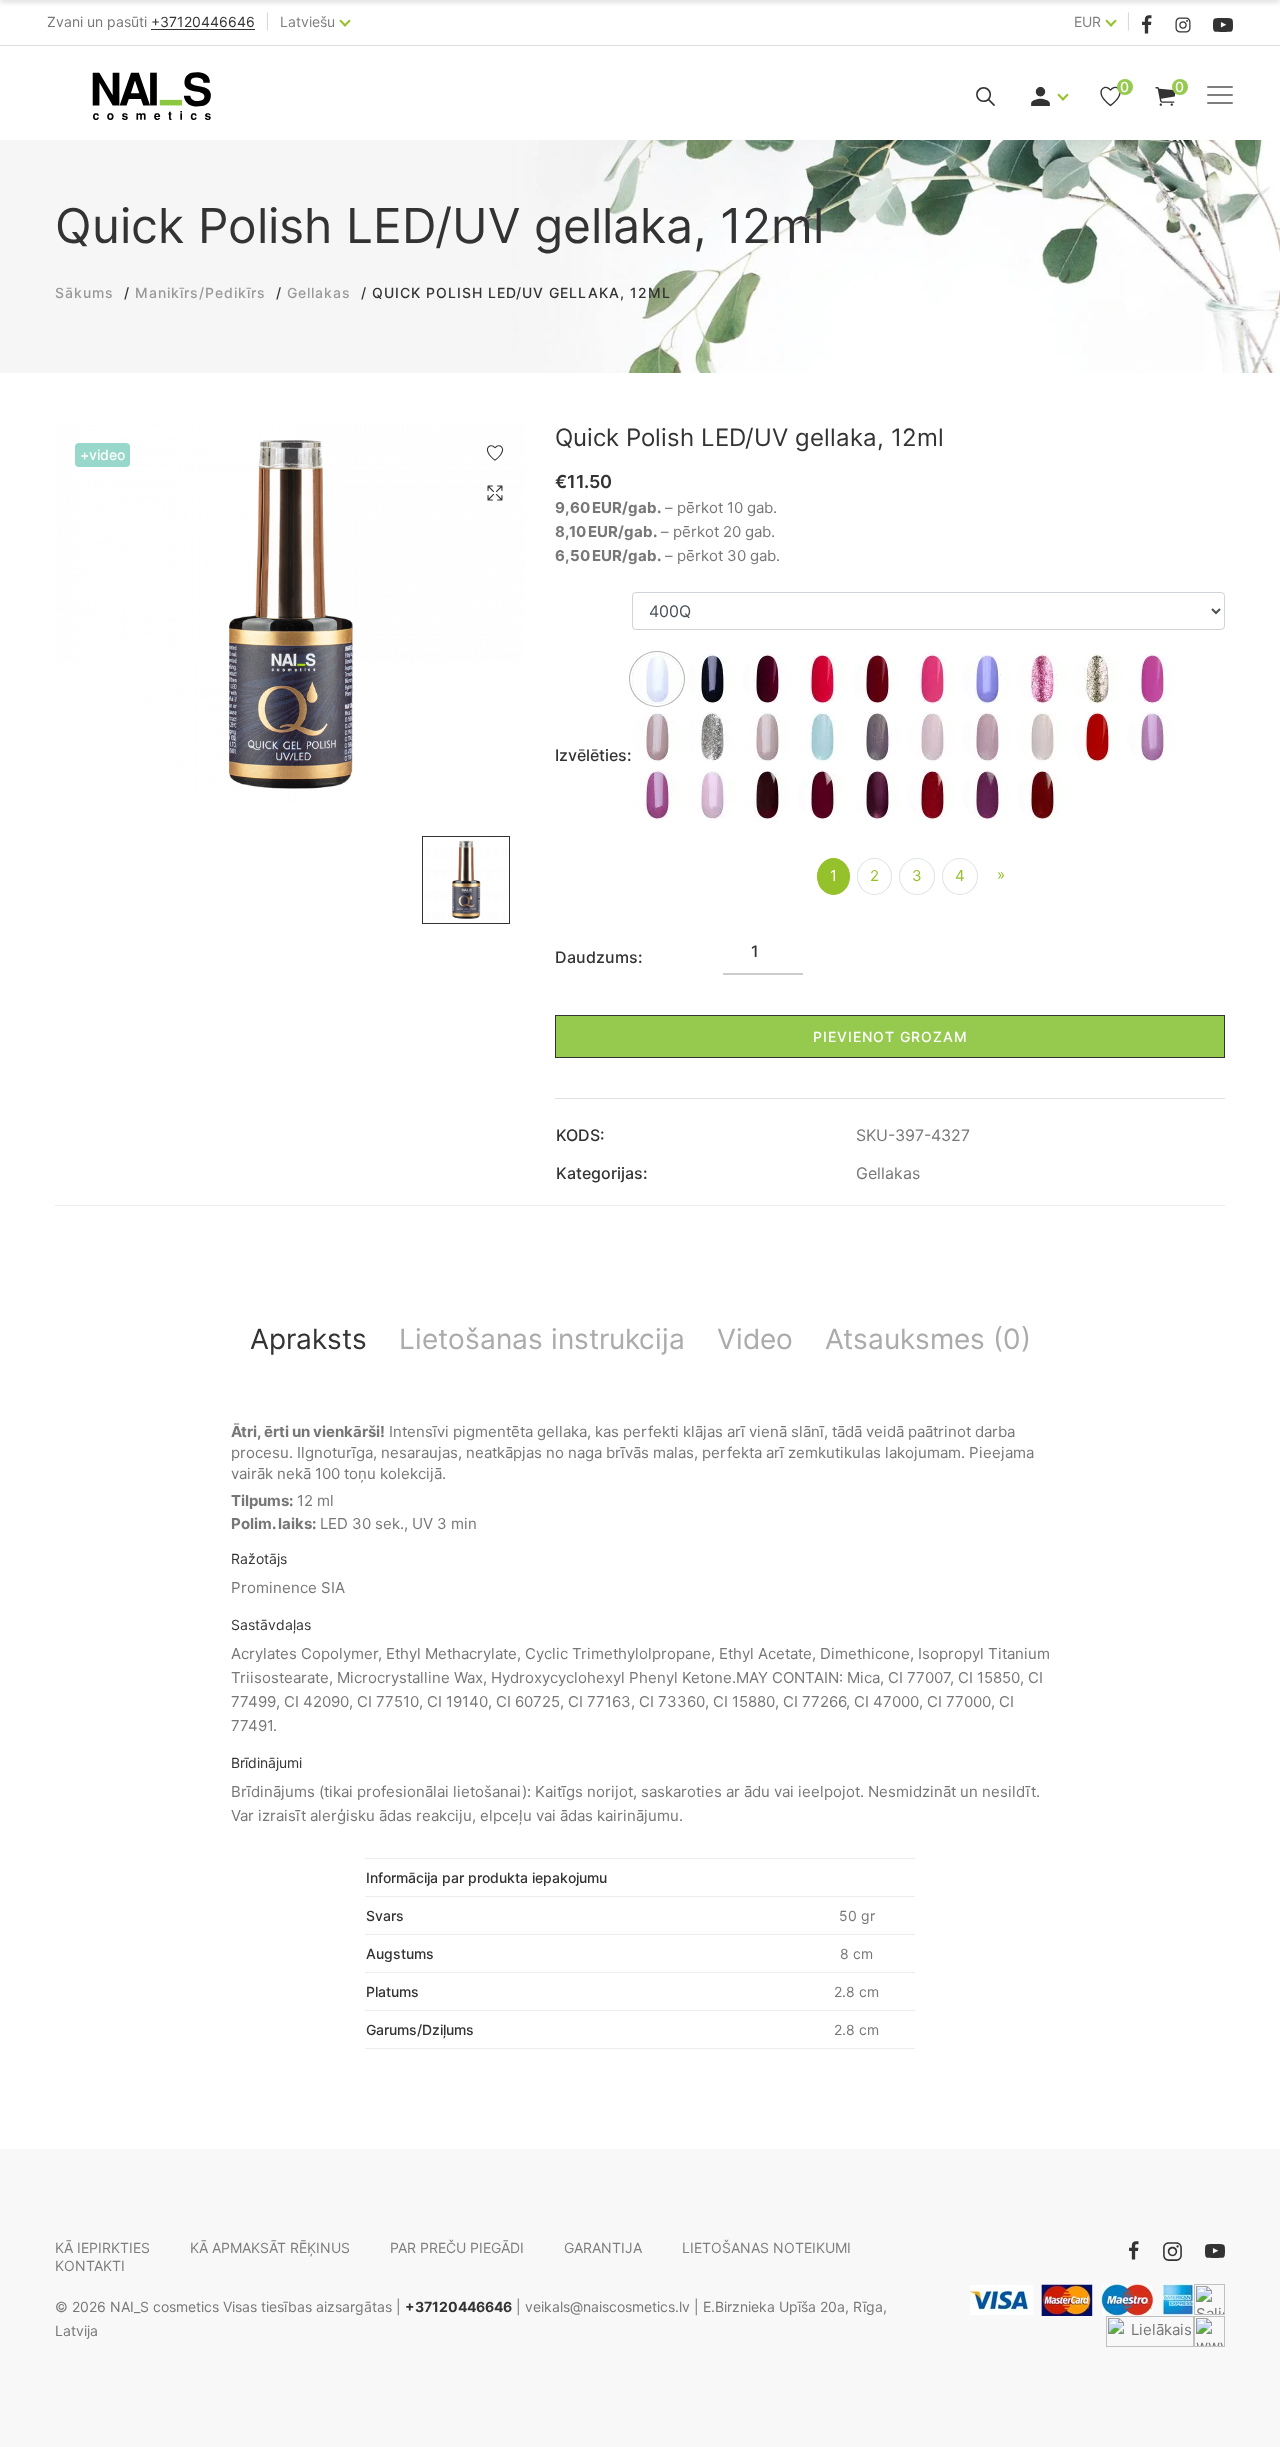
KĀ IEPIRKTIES (102, 2247)
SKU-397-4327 (913, 1135)
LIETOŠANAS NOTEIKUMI (766, 2247)
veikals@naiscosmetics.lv (607, 2306)
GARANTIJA (603, 2247)
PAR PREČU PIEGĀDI (457, 2247)
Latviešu (307, 21)
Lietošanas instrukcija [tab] (542, 1339)
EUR (1087, 21)
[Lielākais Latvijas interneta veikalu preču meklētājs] (1150, 2331)
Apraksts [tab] (308, 1339)
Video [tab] (755, 1339)
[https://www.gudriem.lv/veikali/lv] (1209, 2331)
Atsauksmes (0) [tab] (928, 1339)
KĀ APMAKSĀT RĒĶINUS (270, 2247)
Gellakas (888, 1173)
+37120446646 (458, 2306)
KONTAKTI (90, 2265)
